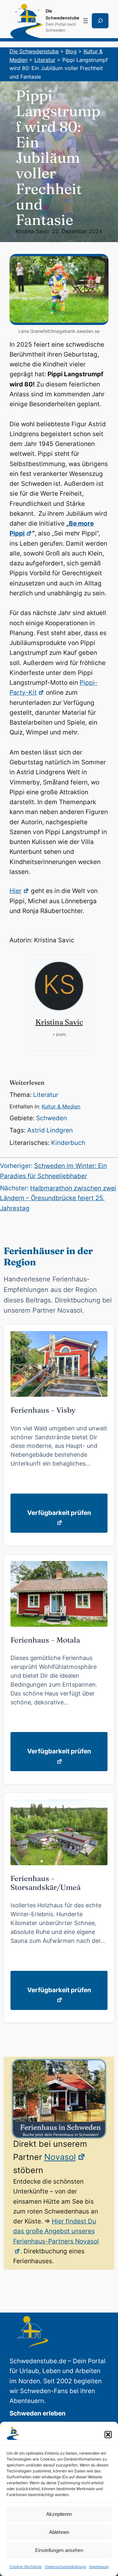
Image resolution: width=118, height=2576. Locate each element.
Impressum (99, 2567)
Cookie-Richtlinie (26, 2567)
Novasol (60, 2157)
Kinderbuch (68, 1143)
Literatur (46, 1095)
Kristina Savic (32, 231)
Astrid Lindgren (50, 1130)
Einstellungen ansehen (59, 2550)
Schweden (51, 1118)
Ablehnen (59, 2532)
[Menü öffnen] (86, 21)
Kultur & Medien (61, 1106)
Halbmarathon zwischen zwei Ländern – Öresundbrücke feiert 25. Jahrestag (58, 1198)
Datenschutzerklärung (65, 2567)
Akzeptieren (59, 2514)
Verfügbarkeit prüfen (59, 1513)
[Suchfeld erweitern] (100, 21)
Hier (16, 891)
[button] (108, 2435)
